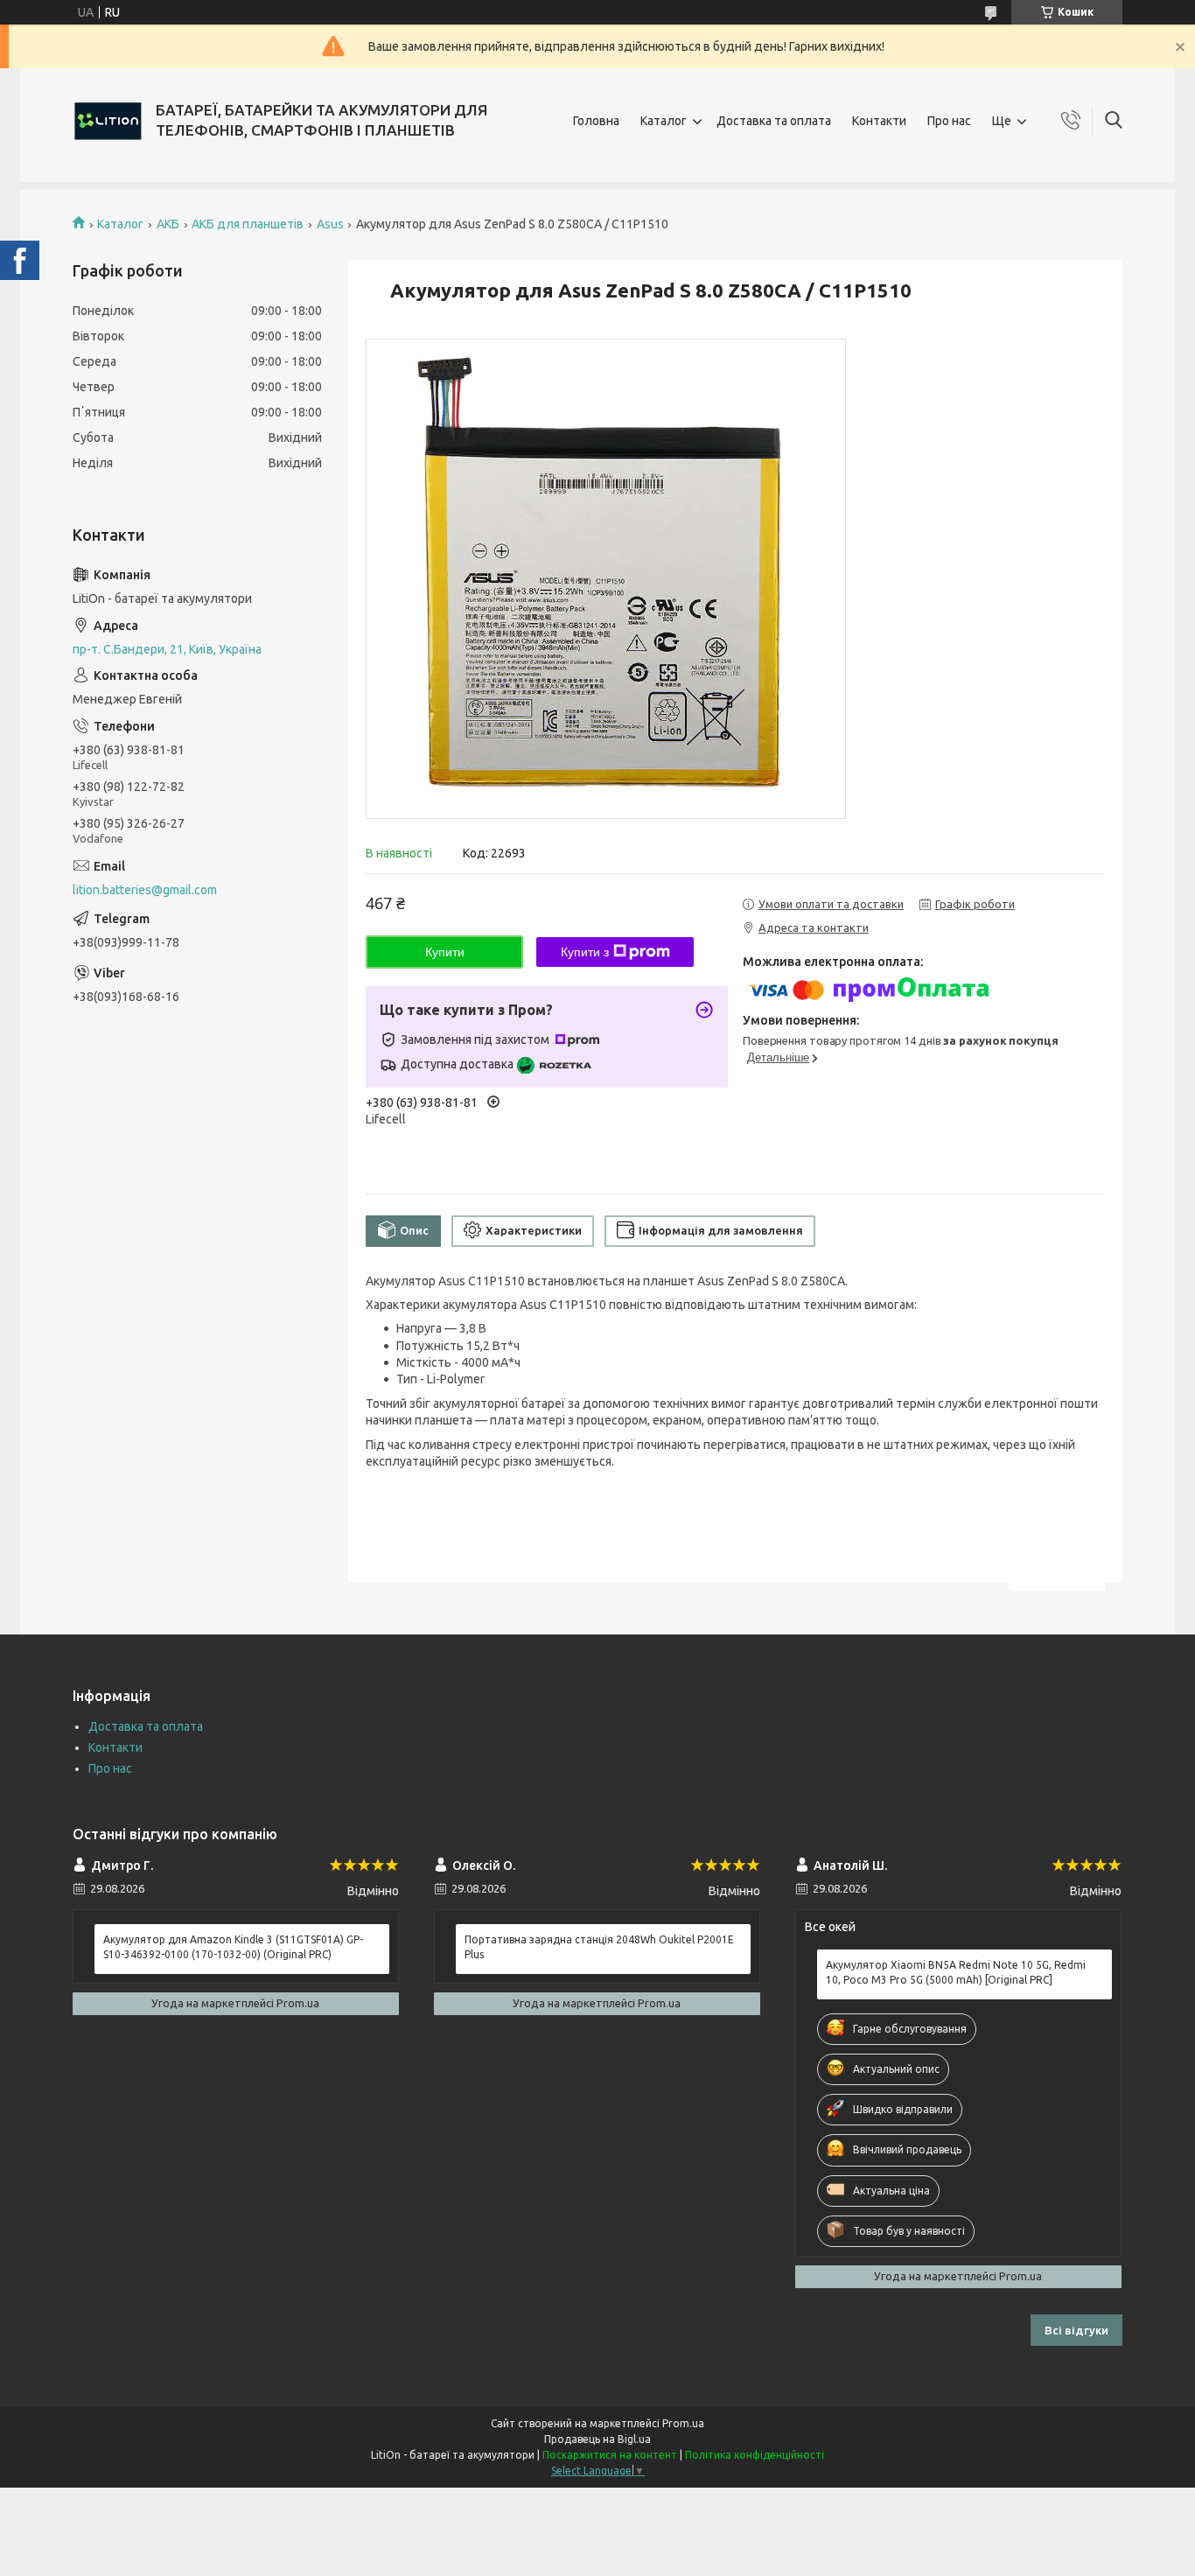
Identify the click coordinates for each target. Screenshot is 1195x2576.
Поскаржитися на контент (610, 2455)
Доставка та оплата (774, 121)
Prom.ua (683, 2423)
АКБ (168, 224)
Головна (596, 121)
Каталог (664, 121)
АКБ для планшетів (248, 224)
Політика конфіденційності (755, 2455)
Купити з (585, 952)
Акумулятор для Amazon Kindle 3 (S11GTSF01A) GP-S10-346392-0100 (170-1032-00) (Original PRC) (233, 1946)
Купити (445, 952)
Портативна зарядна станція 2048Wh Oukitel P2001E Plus (599, 1946)
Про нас (949, 121)
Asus (330, 224)
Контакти (879, 121)
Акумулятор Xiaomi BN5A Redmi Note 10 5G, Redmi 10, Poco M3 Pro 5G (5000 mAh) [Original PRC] (956, 1972)
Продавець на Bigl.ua (597, 2439)
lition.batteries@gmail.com (145, 890)
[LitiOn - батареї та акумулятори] (108, 121)
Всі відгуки (1076, 2330)
